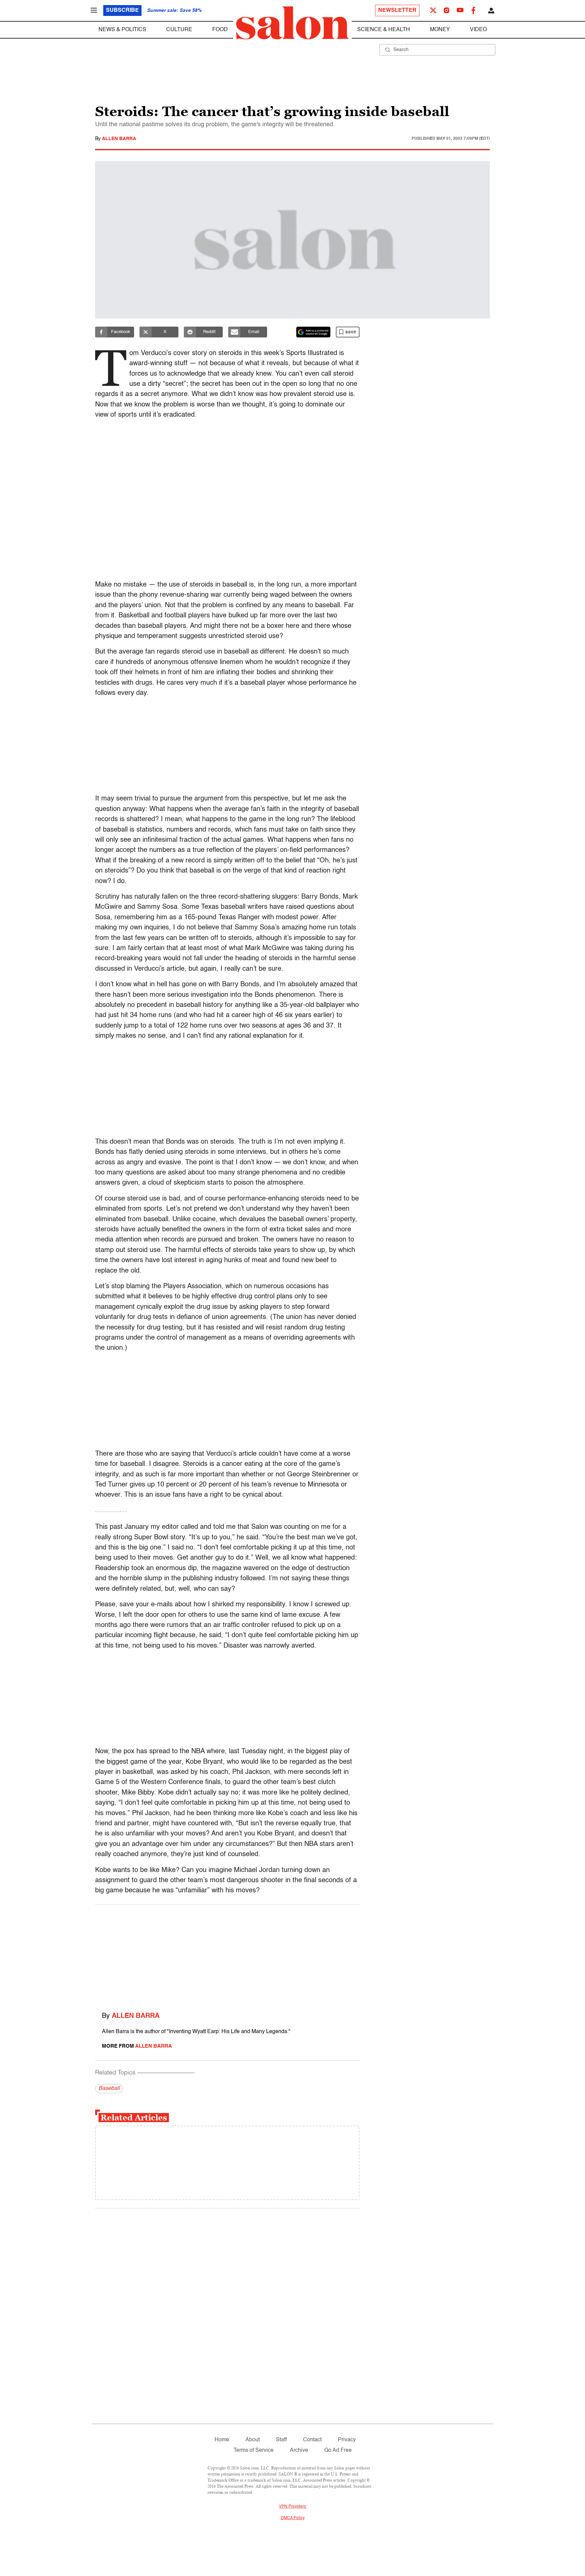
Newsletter (397, 10)
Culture (179, 30)
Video (478, 30)
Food (220, 30)
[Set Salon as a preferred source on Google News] (313, 332)
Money (440, 30)
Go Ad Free (338, 2450)
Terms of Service (254, 2450)
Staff (281, 2440)
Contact (312, 2440)
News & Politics (122, 30)
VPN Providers (292, 2507)
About (253, 2440)
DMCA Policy (293, 2518)
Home (222, 2440)
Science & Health (384, 30)
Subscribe (122, 10)
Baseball (109, 2089)
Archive (299, 2450)
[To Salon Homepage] (292, 23)
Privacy (347, 2440)
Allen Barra (119, 139)
